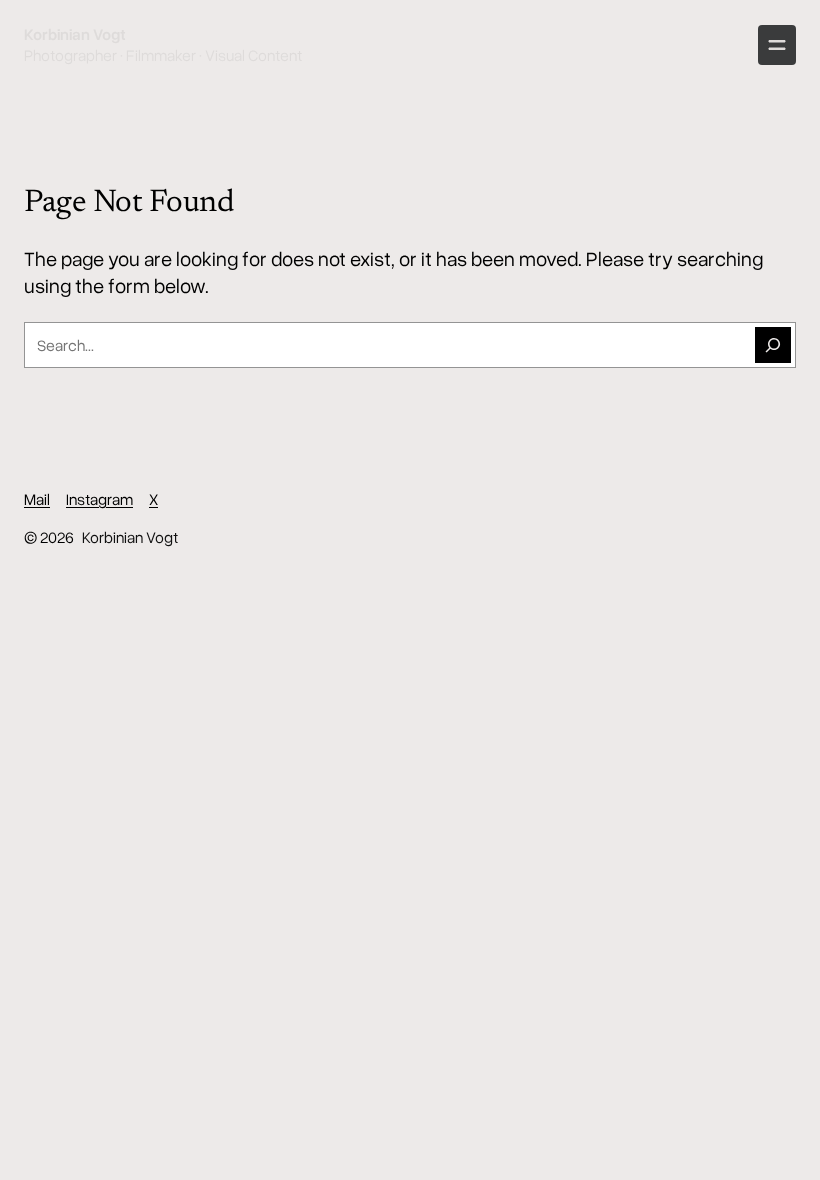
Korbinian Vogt (75, 34)
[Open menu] (777, 45)
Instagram (99, 499)
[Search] (773, 345)
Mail (37, 499)
